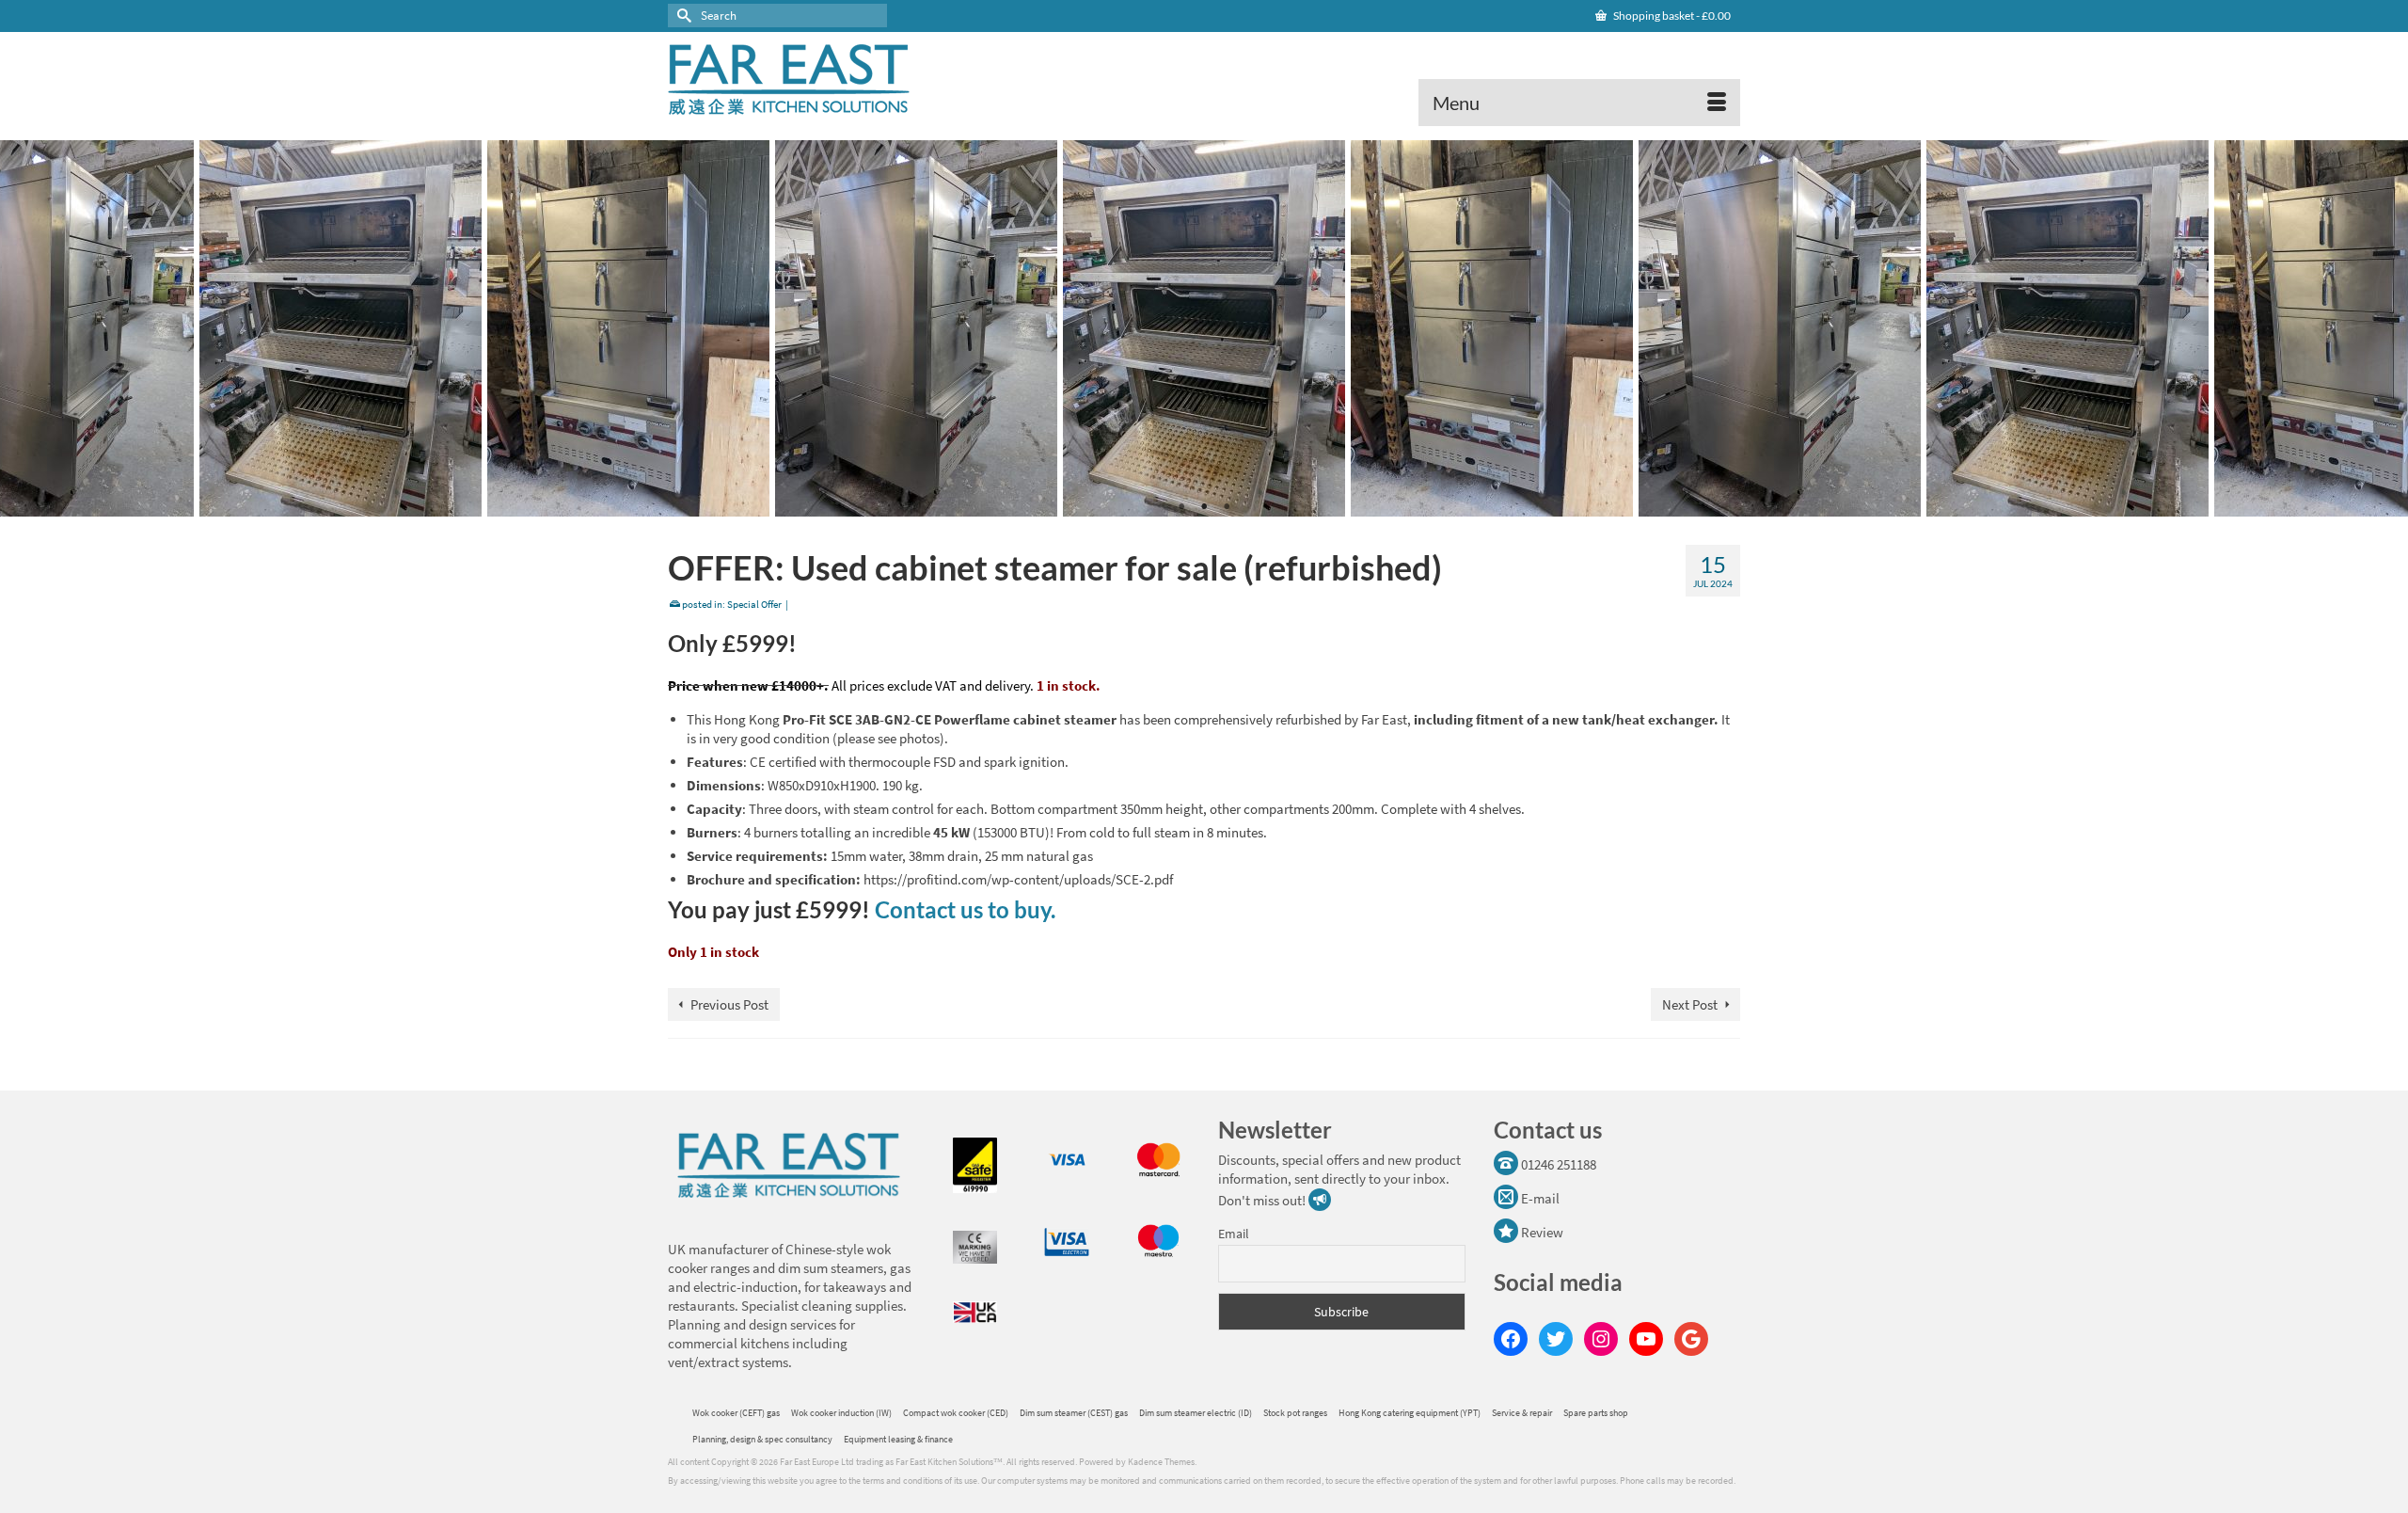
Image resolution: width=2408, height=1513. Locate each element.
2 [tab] (1204, 507)
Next (2382, 329)
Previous (26, 329)
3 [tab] (1227, 507)
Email (1234, 1234)
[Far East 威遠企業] (837, 79)
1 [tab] (1181, 507)
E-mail (1539, 1198)
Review (1541, 1232)
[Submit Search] (682, 16)
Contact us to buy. (965, 909)
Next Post (1690, 1004)
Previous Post (729, 1004)
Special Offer (754, 604)
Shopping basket (1671, 16)
